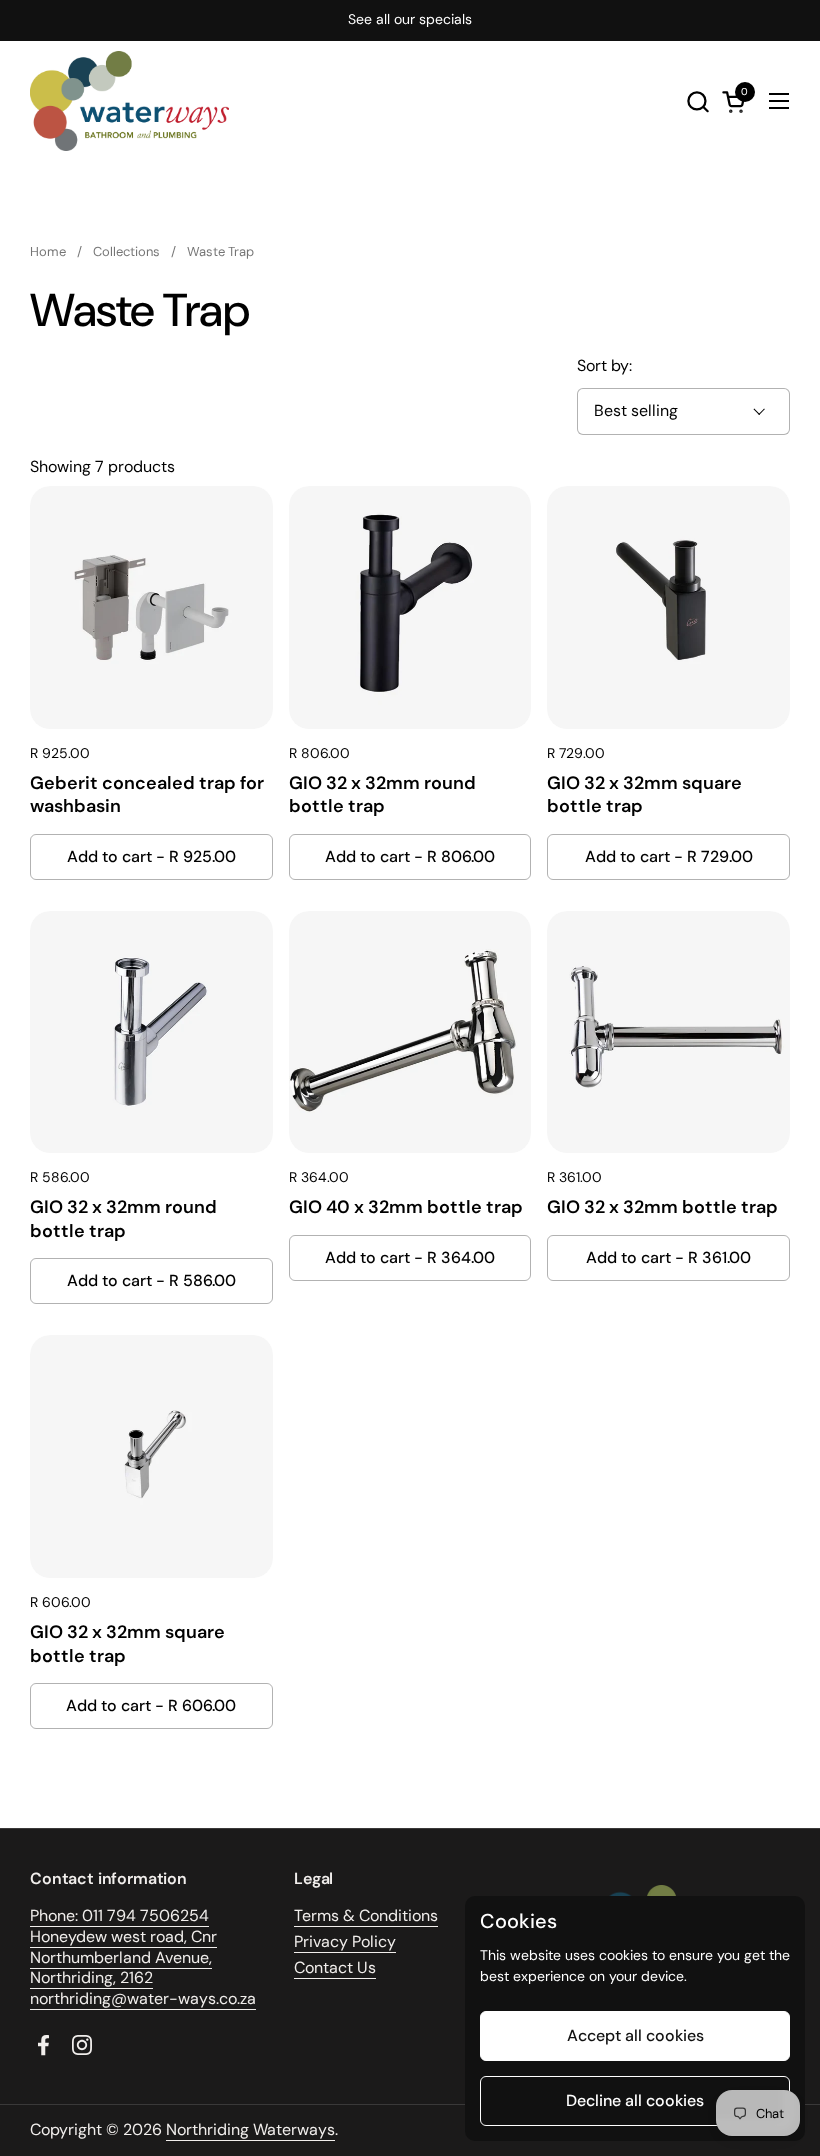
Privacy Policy (345, 1941)
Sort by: (604, 366)
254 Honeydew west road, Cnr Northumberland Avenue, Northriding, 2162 (123, 1946)
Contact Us (335, 1967)
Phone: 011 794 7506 (105, 1915)
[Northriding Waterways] (129, 101)
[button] (697, 101)
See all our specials (410, 19)
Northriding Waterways (250, 2129)
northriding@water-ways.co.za (143, 1998)
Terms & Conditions (366, 1915)
